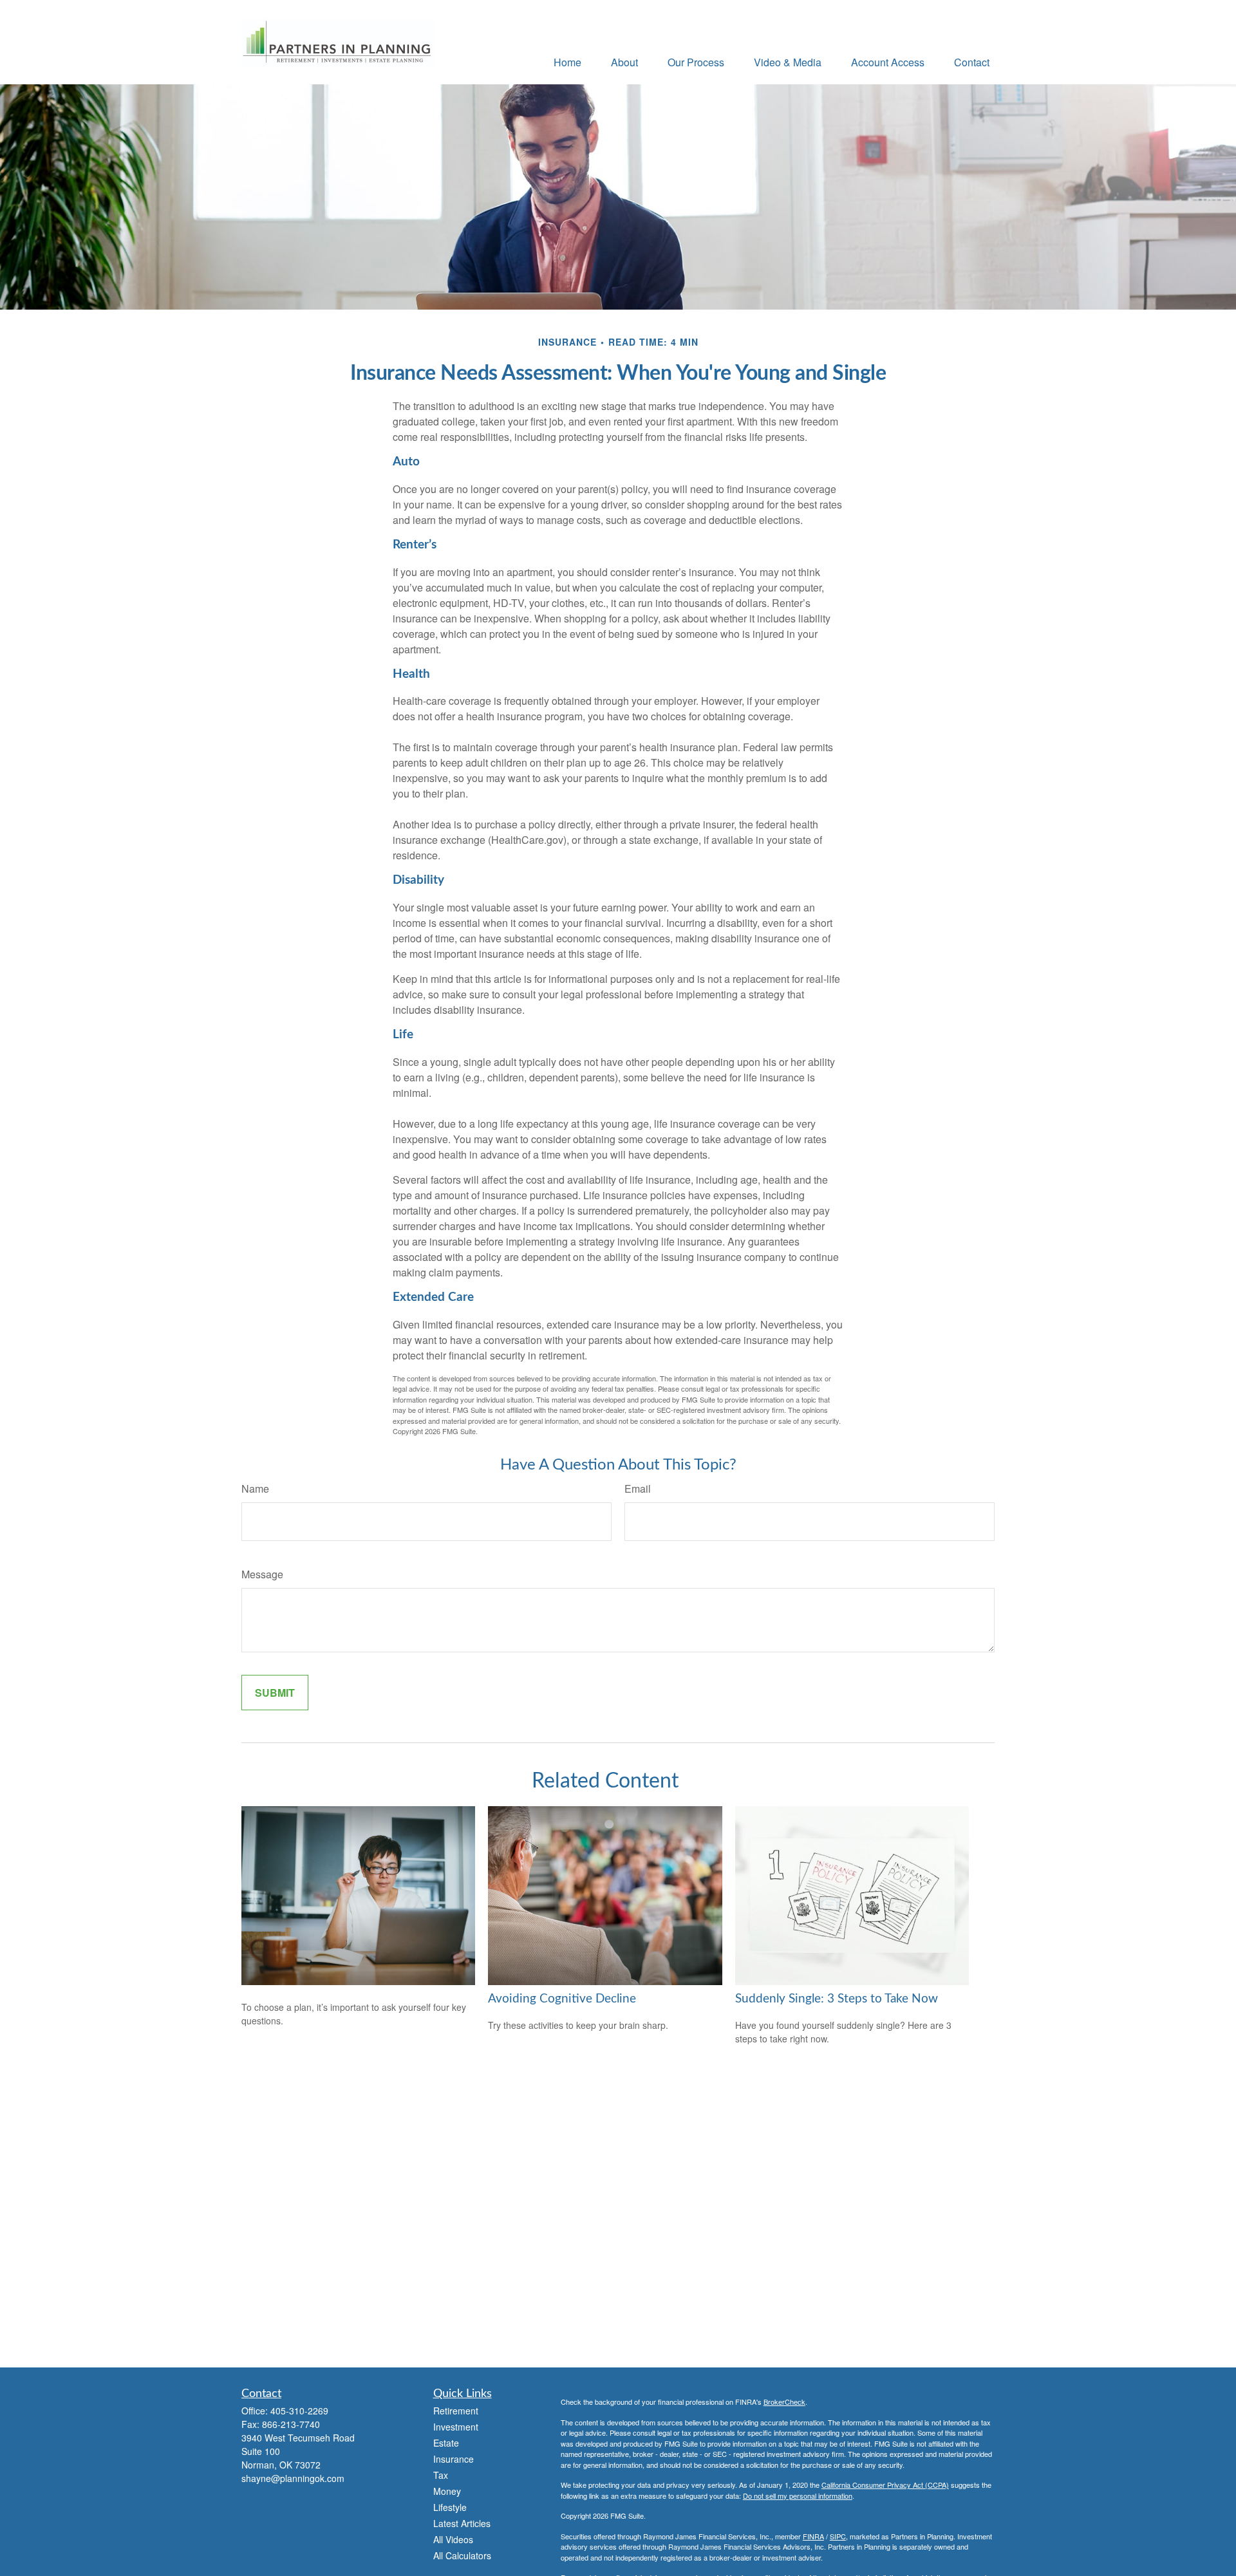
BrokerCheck (784, 2402)
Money (447, 2491)
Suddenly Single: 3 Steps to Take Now (837, 1999)
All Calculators (462, 2555)
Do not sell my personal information (798, 2496)
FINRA (813, 2536)
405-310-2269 (299, 2411)
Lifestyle (450, 2507)
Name (255, 1489)
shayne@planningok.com (293, 2478)
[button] (567, 61)
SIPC (838, 2536)
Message (262, 1574)
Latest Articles (462, 2523)
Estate (446, 2443)
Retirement (456, 2411)
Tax (441, 2475)
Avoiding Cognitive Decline (562, 1999)
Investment (456, 2427)
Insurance (454, 2459)
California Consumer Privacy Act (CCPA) (885, 2485)
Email (638, 1489)
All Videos (453, 2539)
